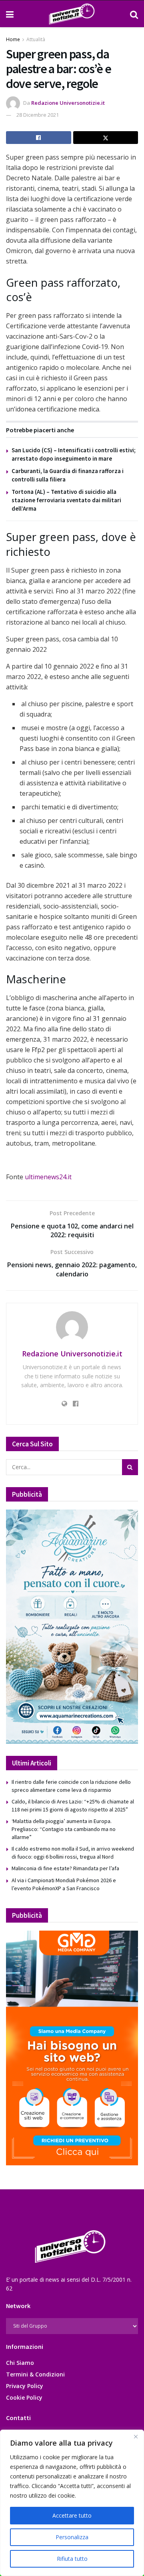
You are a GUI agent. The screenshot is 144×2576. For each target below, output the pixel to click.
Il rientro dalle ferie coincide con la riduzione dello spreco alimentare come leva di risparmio (71, 1786)
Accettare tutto (72, 2515)
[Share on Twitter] (106, 138)
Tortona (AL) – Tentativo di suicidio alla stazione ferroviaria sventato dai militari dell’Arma (66, 500)
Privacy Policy (25, 2386)
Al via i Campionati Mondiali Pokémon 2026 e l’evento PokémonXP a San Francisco (64, 1884)
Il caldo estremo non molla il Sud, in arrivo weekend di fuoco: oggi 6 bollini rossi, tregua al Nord (73, 1853)
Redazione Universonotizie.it (68, 103)
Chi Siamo (20, 2363)
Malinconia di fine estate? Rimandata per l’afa (65, 1868)
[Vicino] (136, 2436)
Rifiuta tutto (72, 2559)
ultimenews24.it (48, 1177)
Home (13, 39)
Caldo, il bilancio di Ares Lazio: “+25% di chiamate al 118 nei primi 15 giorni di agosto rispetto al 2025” (73, 1805)
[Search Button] (134, 14)
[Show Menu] (10, 14)
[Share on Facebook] (39, 138)
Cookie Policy (24, 2397)
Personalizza (72, 2537)
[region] (72, 2503)
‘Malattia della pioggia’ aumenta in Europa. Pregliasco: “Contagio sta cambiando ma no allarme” (64, 1829)
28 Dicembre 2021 (38, 115)
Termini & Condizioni (35, 2374)
